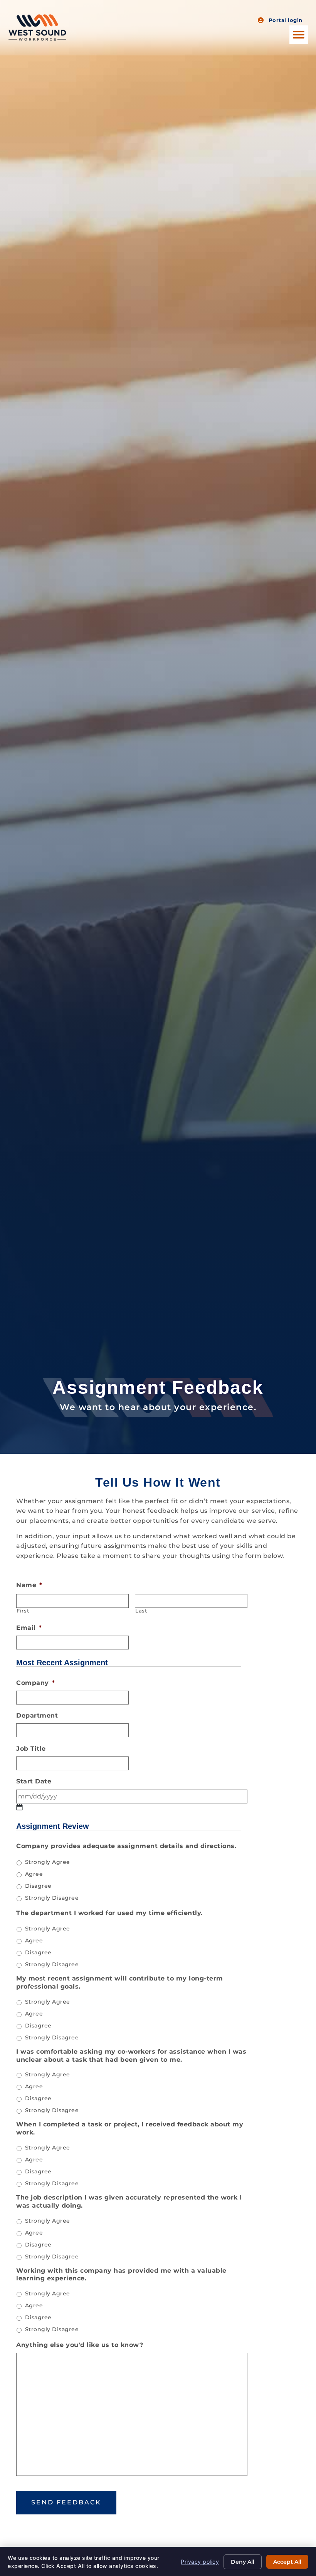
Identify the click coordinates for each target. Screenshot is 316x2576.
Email (29, 1628)
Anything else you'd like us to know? (80, 2345)
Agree (34, 1874)
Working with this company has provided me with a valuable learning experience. (121, 2275)
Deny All (243, 2562)
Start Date (34, 1781)
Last (141, 1611)
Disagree (38, 1886)
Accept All (287, 2562)
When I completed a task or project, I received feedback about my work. (130, 2128)
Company (35, 1683)
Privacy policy (200, 2562)
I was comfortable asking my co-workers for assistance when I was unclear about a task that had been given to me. (131, 2056)
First (23, 1611)
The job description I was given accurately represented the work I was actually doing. (129, 2201)
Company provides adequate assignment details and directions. (126, 1846)
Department (37, 1715)
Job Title (31, 1749)
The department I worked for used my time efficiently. (109, 1913)
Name (29, 1585)
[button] (299, 35)
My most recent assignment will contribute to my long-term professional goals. (120, 1982)
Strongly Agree (48, 1862)
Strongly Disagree (52, 1898)
